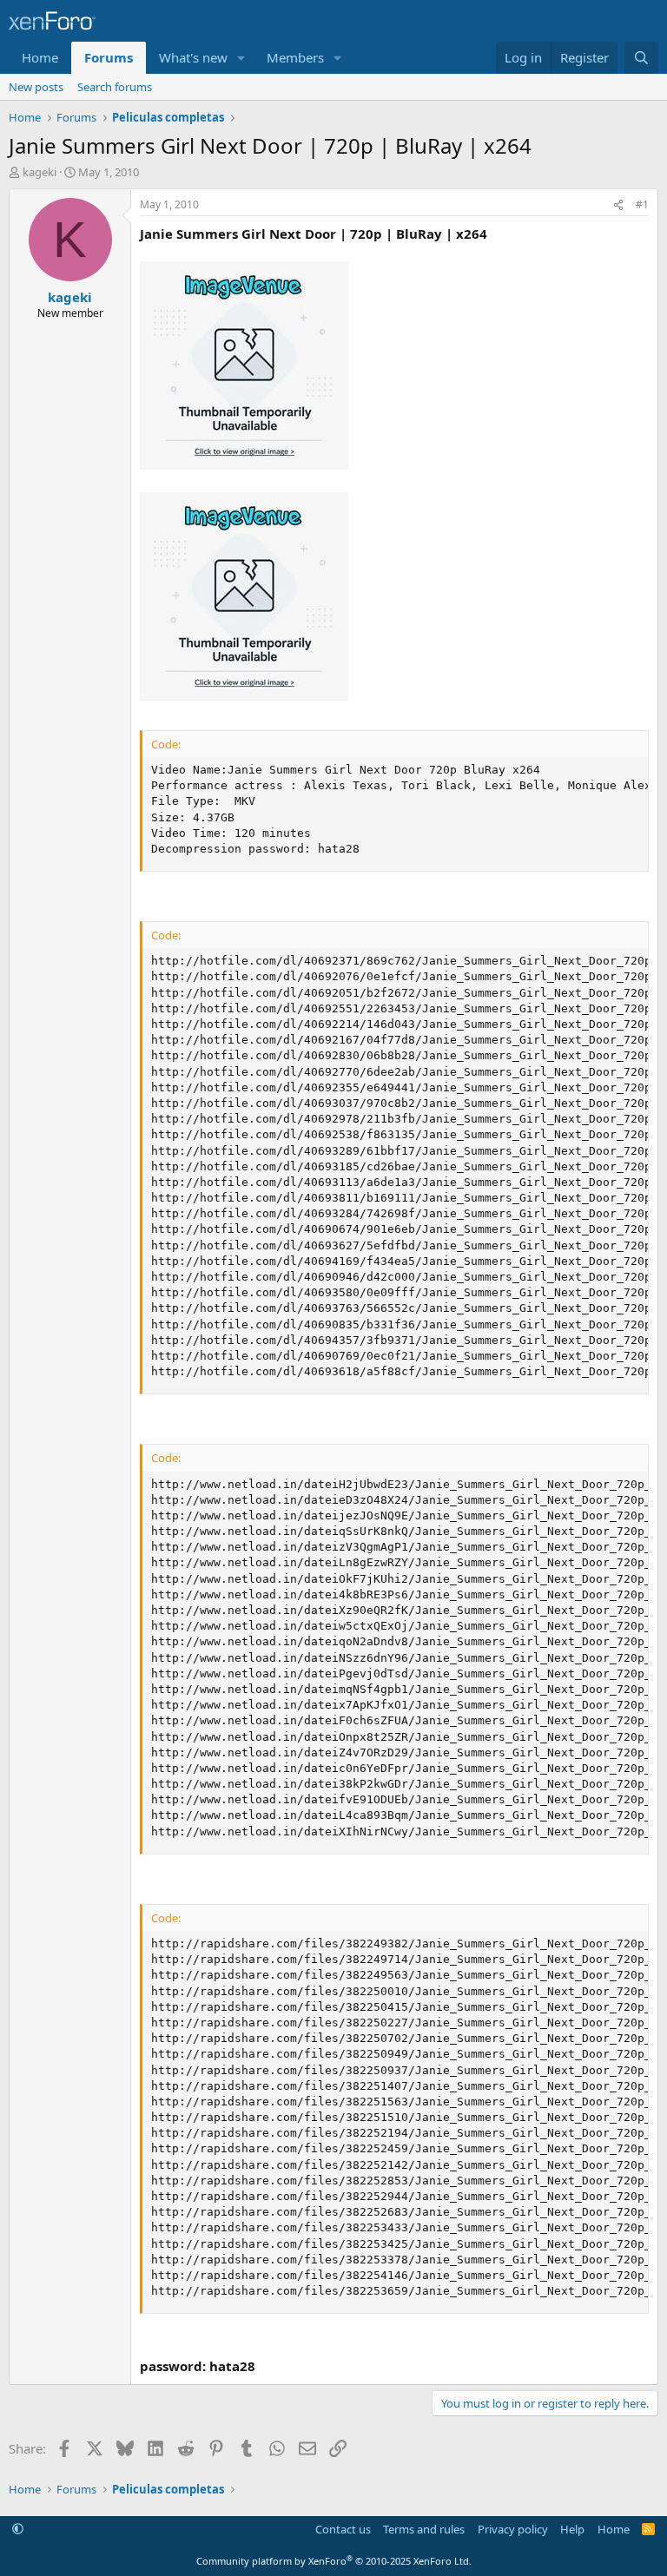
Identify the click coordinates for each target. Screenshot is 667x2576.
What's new (193, 57)
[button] (241, 58)
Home (40, 57)
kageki (40, 172)
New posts (36, 87)
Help (572, 2529)
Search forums (115, 87)
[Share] (618, 205)
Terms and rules (424, 2529)
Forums (109, 57)
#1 (642, 204)
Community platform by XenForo (334, 2561)
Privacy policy (513, 2529)
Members (295, 57)
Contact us (343, 2529)
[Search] (641, 58)
